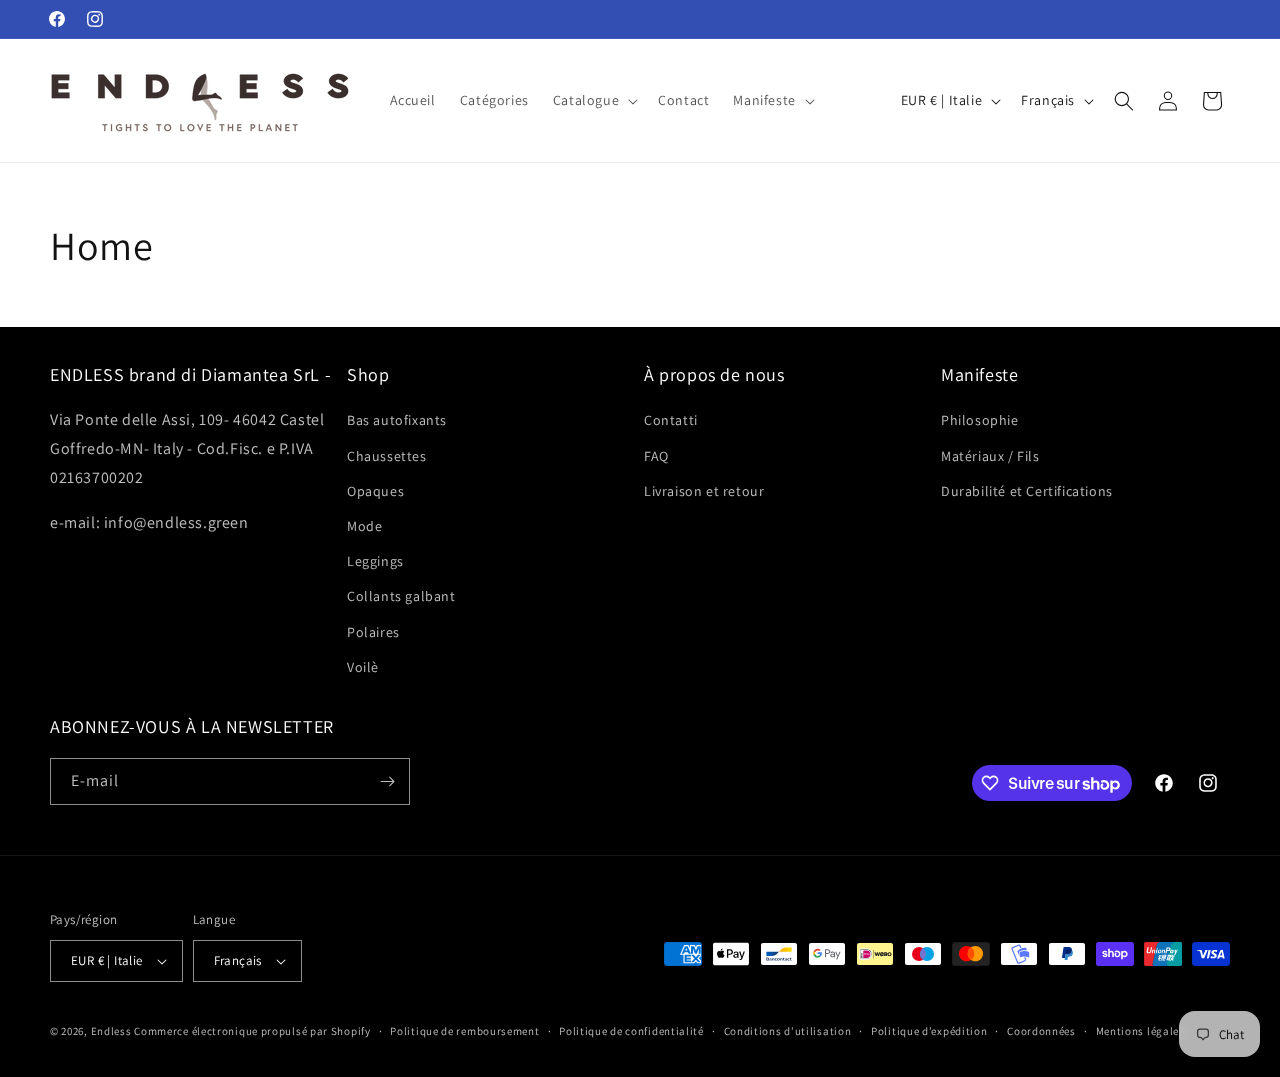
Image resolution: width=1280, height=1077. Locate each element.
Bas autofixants (397, 420)
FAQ (656, 456)
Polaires (373, 632)
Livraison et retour (704, 491)
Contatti (671, 420)
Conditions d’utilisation (788, 1031)
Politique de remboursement (464, 1031)
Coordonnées (1041, 1031)
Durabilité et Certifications (1027, 491)
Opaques (375, 491)
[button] (593, 100)
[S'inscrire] (387, 781)
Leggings (375, 561)
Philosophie (980, 420)
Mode (364, 526)
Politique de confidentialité (631, 1031)
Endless (111, 1031)
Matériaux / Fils (990, 456)
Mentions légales (1140, 1031)
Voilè (363, 667)
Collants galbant (401, 596)
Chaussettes (387, 456)
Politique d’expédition (929, 1031)
